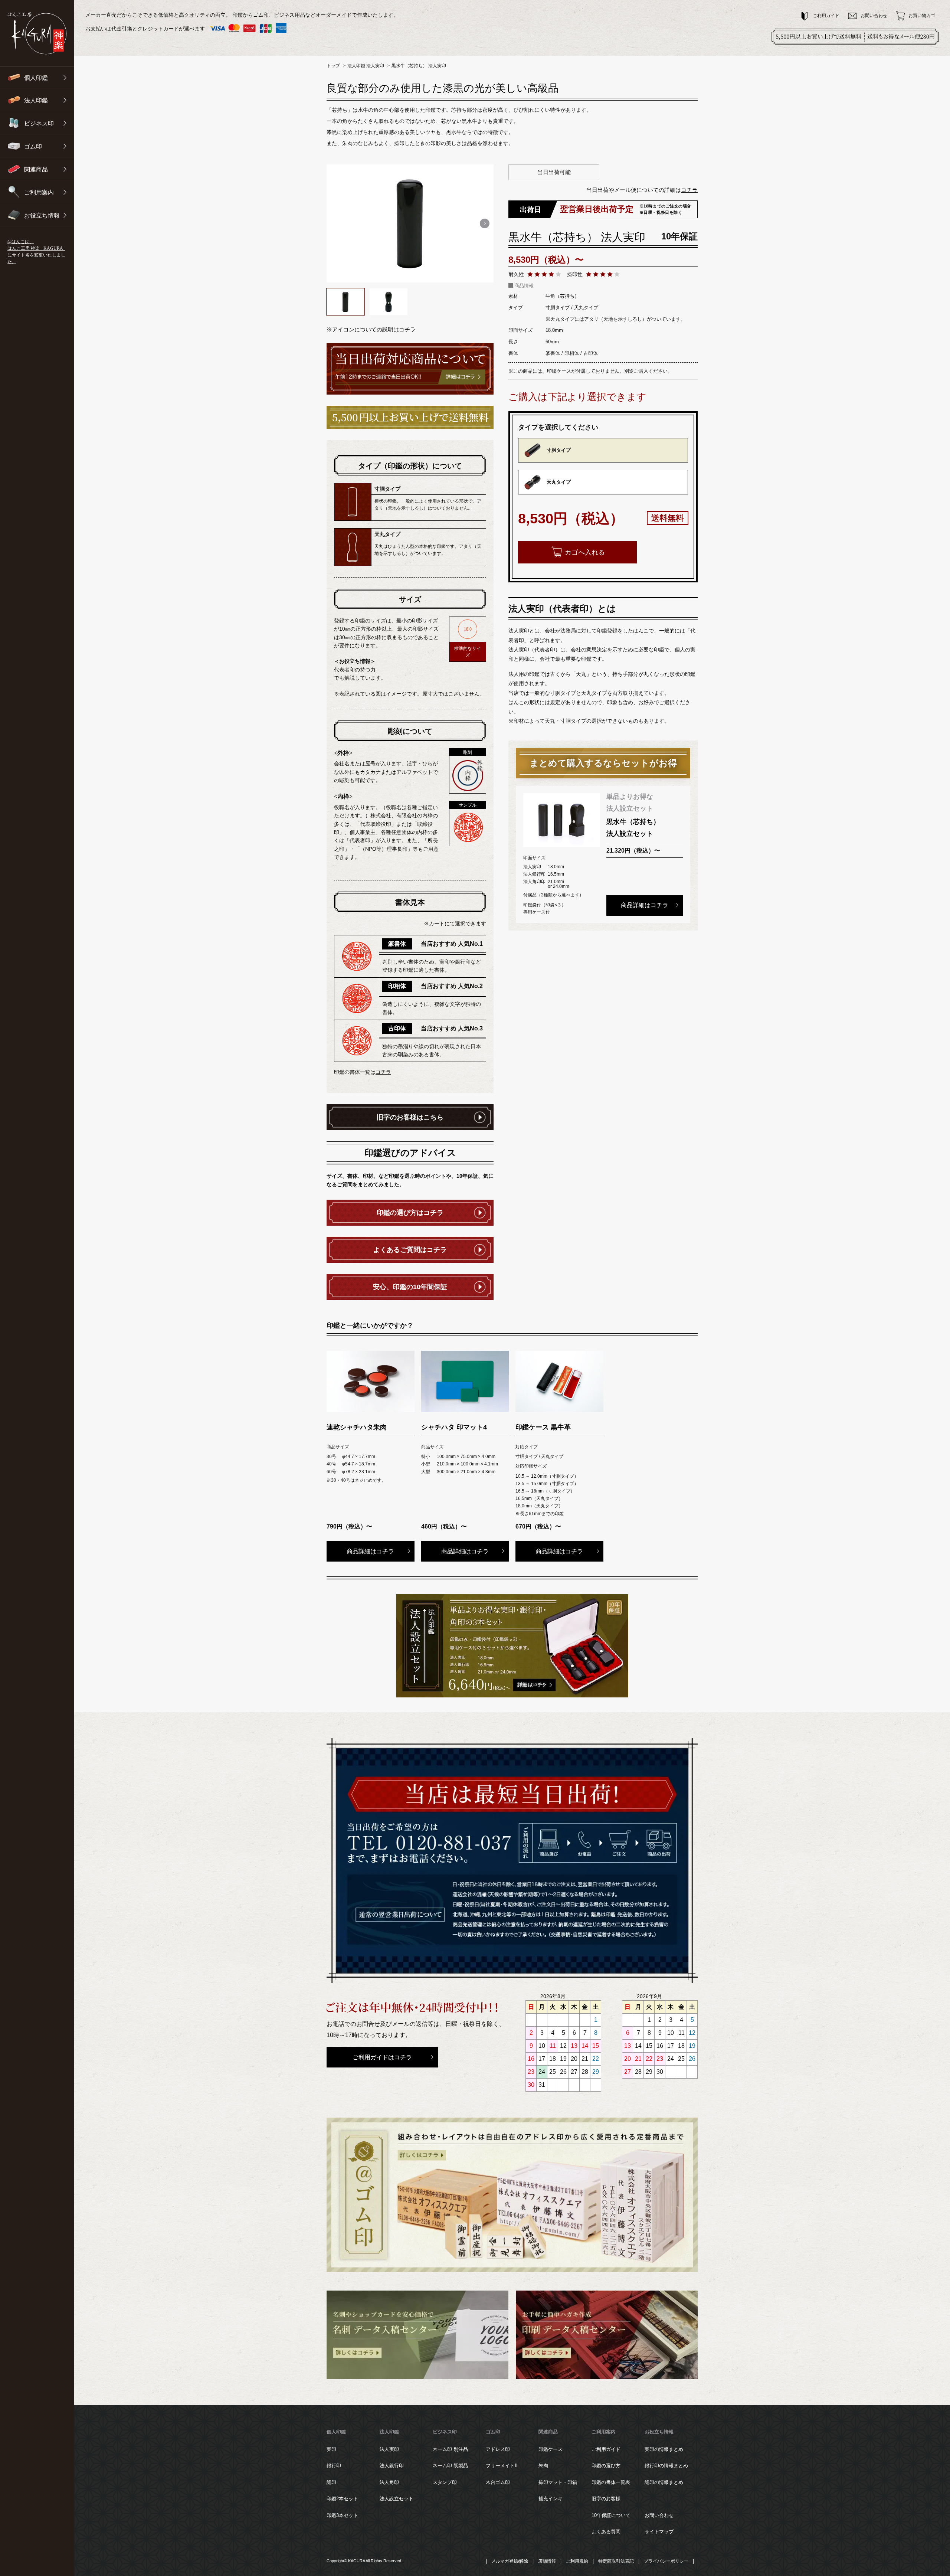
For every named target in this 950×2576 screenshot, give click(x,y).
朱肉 (543, 2466)
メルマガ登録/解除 (510, 2561)
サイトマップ (659, 2532)
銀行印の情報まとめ (666, 2466)
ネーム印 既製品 (450, 2466)
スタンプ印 (445, 2482)
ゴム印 (493, 2432)
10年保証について (611, 2515)
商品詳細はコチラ (645, 905)
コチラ (689, 190)
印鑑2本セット (342, 2499)
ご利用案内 (604, 2432)
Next (484, 223)
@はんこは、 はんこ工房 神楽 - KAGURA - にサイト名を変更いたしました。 (36, 252)
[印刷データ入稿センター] (607, 2335)
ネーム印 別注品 (450, 2449)
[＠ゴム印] (512, 2195)
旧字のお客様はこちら (410, 1117)
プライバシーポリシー (666, 2561)
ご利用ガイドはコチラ (382, 2057)
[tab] (353, 2487)
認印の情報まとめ (664, 2482)
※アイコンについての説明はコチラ (371, 329)
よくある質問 (606, 2532)
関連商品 (548, 2432)
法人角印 (389, 2482)
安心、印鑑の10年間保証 (410, 1287)
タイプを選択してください (558, 427)
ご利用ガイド (606, 2449)
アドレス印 (498, 2449)
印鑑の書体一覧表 (611, 2482)
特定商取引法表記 (616, 2561)
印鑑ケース (551, 2449)
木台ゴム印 (498, 2482)
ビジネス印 (445, 2432)
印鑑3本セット (342, 2515)
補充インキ (551, 2499)
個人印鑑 (336, 2432)
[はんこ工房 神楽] (37, 33)
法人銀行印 (392, 2466)
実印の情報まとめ (664, 2449)
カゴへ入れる (585, 552)
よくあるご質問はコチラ (410, 1250)
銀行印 (334, 2466)
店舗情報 (547, 2561)
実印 (331, 2449)
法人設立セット (397, 2499)
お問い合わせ (659, 2515)
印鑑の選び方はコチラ (410, 1213)
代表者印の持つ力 (355, 670)
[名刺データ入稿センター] (417, 2335)
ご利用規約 (577, 2561)
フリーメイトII (502, 2466)
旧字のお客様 (606, 2499)
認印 (331, 2482)
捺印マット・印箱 (558, 2482)
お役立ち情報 (659, 2432)
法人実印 (389, 2449)
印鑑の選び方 (606, 2466)
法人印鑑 (389, 2432)
